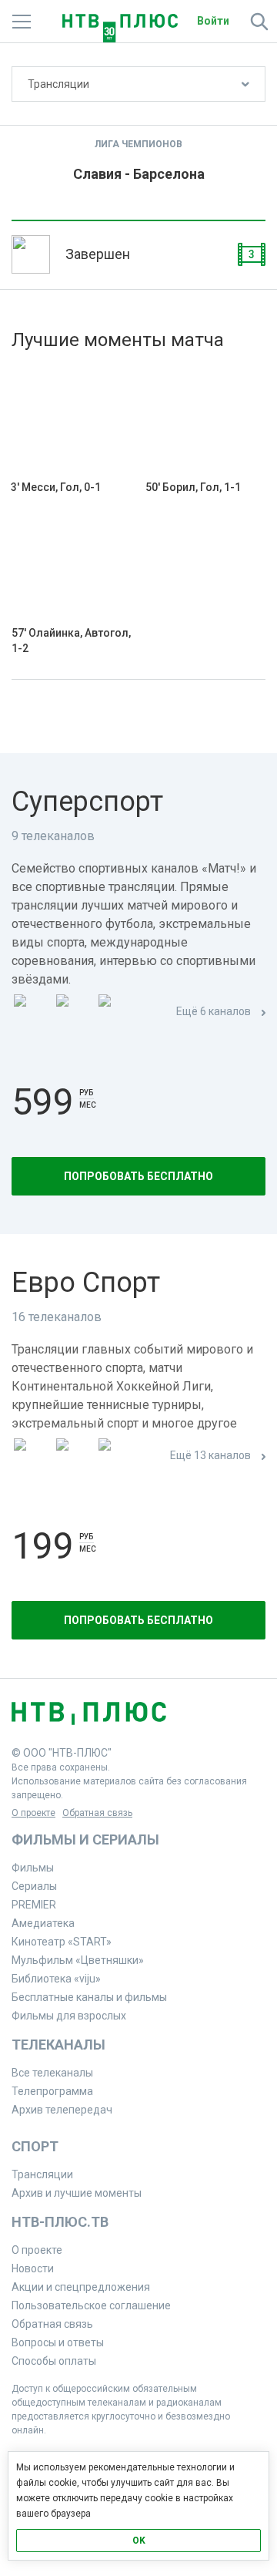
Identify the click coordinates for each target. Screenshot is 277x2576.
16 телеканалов (57, 1317)
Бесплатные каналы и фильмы (89, 1997)
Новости (33, 2268)
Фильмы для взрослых (69, 2016)
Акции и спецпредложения (81, 2287)
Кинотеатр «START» (62, 1942)
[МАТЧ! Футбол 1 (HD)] (74, 1012)
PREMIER (34, 1905)
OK (139, 2541)
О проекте (33, 1813)
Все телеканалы (52, 2073)
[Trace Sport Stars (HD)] (32, 1456)
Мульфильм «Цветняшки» (78, 1960)
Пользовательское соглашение (91, 2305)
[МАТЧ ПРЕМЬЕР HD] (32, 1012)
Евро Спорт (86, 1283)
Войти (213, 21)
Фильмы (33, 1868)
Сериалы (34, 1886)
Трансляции (58, 84)
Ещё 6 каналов (214, 1011)
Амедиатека (43, 1923)
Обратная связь (97, 1813)
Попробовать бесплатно (138, 1176)
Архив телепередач (62, 2110)
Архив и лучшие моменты (77, 2193)
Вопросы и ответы (58, 2342)
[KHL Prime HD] (74, 1456)
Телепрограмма (52, 2091)
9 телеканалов (53, 836)
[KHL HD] (116, 1456)
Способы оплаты (54, 2361)
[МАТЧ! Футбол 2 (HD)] (116, 1012)
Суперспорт (87, 802)
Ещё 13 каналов (210, 1455)
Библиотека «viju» (56, 1979)
